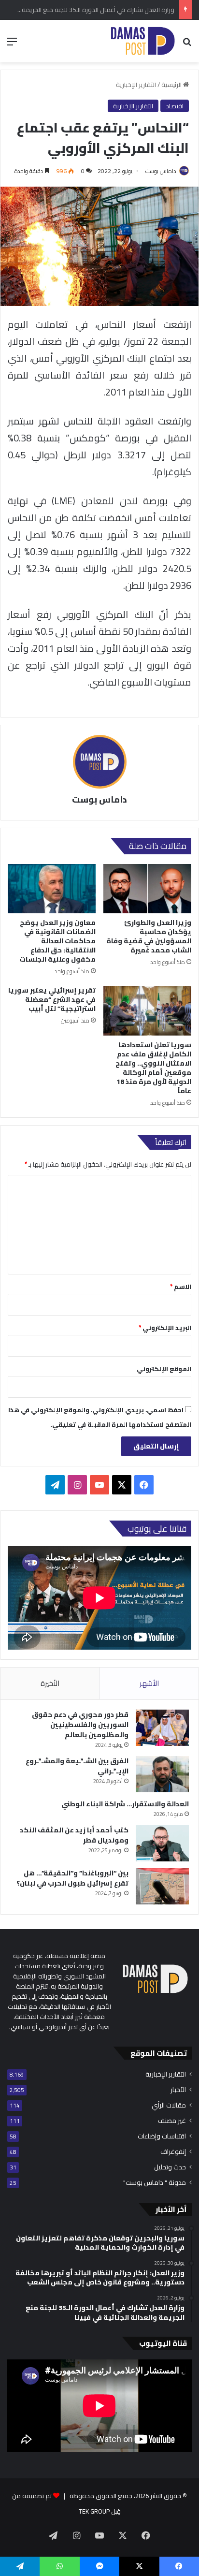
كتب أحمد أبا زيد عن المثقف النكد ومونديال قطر (74, 1835)
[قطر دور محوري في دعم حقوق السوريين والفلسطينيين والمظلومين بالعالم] (162, 1728)
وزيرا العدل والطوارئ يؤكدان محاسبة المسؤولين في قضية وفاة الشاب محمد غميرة (149, 936)
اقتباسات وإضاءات (162, 2136)
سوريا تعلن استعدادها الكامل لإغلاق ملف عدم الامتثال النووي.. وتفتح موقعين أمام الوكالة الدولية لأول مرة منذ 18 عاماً (153, 1068)
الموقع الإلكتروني (164, 1369)
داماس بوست (161, 171)
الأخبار (178, 2090)
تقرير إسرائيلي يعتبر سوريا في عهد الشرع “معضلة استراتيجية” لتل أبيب (52, 999)
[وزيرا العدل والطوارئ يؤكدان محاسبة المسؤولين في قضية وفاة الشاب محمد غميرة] (147, 889)
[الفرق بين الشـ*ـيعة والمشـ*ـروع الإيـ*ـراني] (162, 1774)
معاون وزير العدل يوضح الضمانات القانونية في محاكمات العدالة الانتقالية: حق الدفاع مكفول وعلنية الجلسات (57, 941)
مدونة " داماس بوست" (155, 2183)
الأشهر (149, 1683)
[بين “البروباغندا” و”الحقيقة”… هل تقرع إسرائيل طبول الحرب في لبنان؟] (162, 1886)
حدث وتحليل (170, 2167)
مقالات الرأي (169, 2105)
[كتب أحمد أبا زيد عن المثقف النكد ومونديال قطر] (162, 1843)
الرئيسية (172, 85)
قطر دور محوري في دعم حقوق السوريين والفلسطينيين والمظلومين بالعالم (80, 1725)
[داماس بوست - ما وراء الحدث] (142, 41)
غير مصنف (172, 2121)
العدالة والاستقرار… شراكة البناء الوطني (125, 1804)
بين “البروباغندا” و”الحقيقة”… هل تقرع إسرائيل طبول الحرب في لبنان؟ (72, 1878)
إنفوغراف (173, 2152)
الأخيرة (50, 1683)
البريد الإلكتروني (165, 1328)
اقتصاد (175, 106)
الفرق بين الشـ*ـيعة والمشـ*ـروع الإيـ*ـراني (77, 1766)
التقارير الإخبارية (136, 85)
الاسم (181, 1287)
